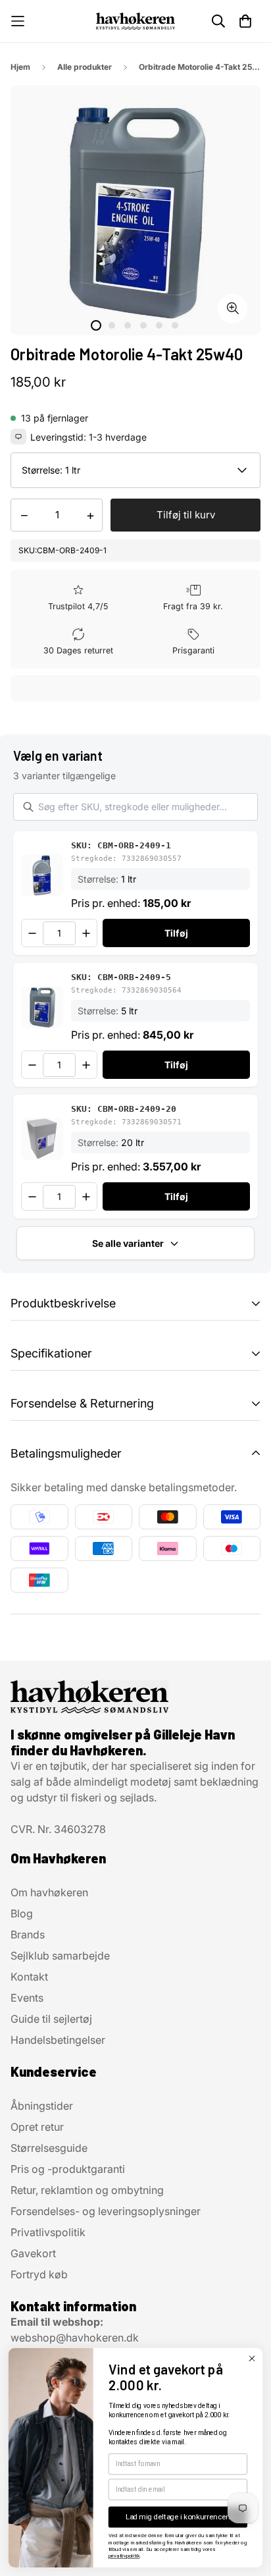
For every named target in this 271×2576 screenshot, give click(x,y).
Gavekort (33, 2253)
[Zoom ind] (233, 309)
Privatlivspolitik (48, 2232)
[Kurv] (245, 21)
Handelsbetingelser (58, 2040)
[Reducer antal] (32, 933)
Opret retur (37, 2127)
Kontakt (29, 1977)
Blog (22, 1913)
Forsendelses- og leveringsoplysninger (106, 2211)
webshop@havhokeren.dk (75, 2338)
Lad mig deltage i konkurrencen (178, 2517)
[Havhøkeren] (135, 21)
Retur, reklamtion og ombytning (87, 2190)
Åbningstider (42, 2106)
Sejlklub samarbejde (60, 1956)
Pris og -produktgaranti (68, 2169)
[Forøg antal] (86, 933)
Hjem (20, 67)
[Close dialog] (252, 2358)
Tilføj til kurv (186, 515)
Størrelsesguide (49, 2148)
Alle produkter (85, 67)
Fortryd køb (39, 2274)
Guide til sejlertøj (51, 2019)
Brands (28, 1934)
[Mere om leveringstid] (18, 437)
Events (27, 1998)
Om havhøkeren (49, 1892)
